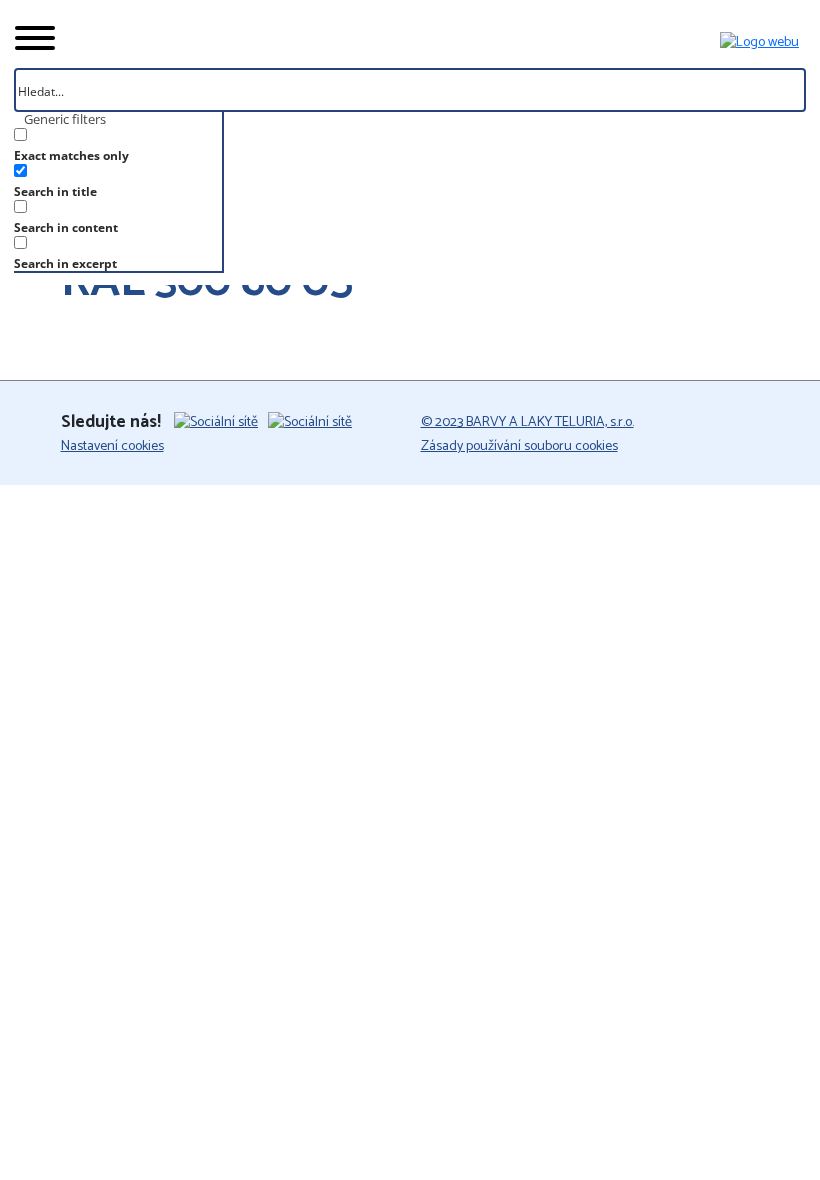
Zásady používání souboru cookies (519, 446)
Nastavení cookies (112, 446)
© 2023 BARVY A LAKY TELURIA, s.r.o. (527, 422)
